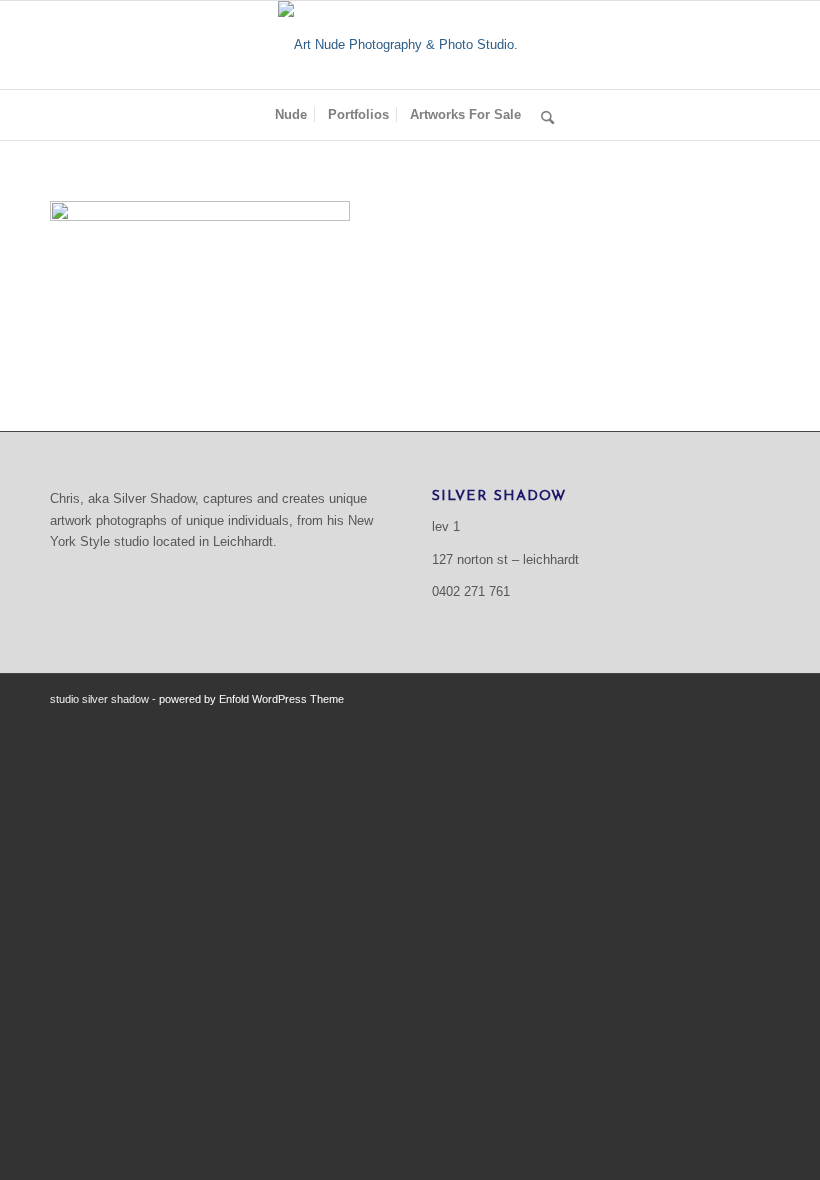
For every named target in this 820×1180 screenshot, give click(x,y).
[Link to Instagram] (755, 699)
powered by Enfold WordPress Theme (251, 699)
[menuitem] (291, 115)
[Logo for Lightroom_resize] (410, 45)
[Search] (542, 115)
